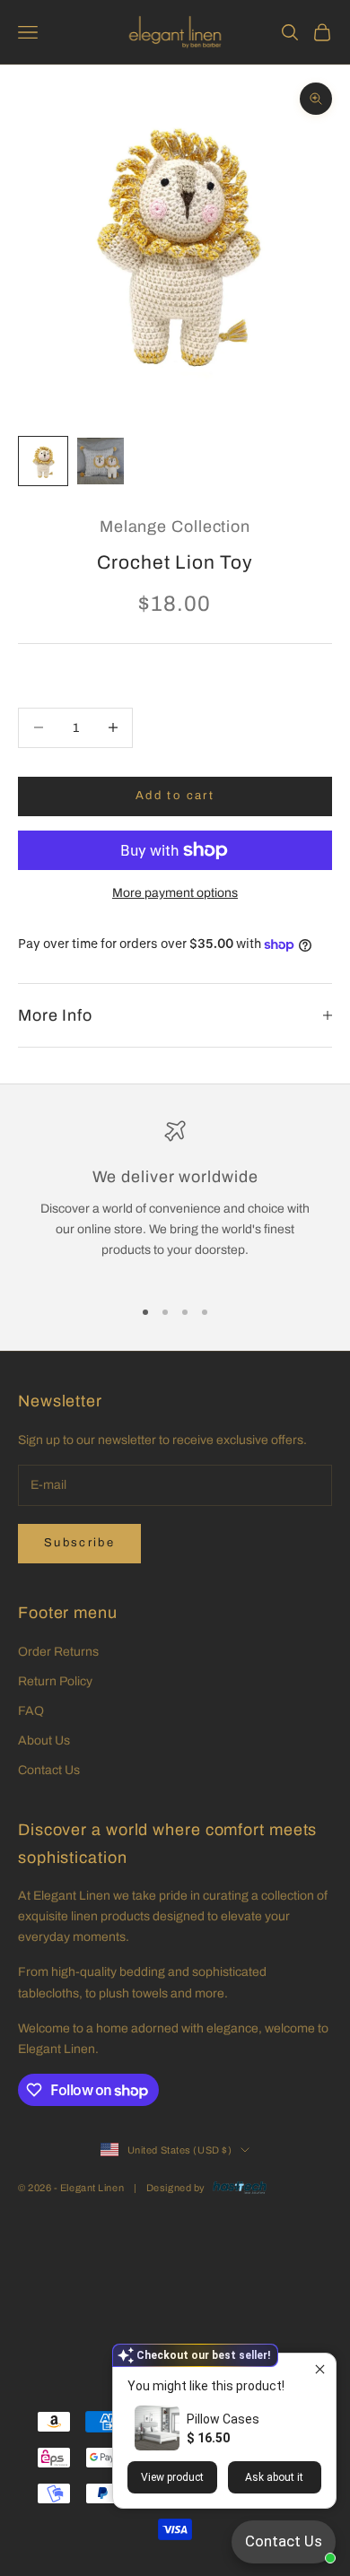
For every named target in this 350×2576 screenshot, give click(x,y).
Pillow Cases (223, 2419)
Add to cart (175, 796)
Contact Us (49, 1770)
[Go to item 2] (101, 461)
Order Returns (58, 1652)
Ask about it (274, 2477)
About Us (44, 1741)
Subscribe (79, 1543)
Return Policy (55, 1681)
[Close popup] (320, 2369)
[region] (175, 1201)
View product (172, 2477)
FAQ (31, 1711)
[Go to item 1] (43, 461)
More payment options (175, 893)
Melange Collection (175, 527)
